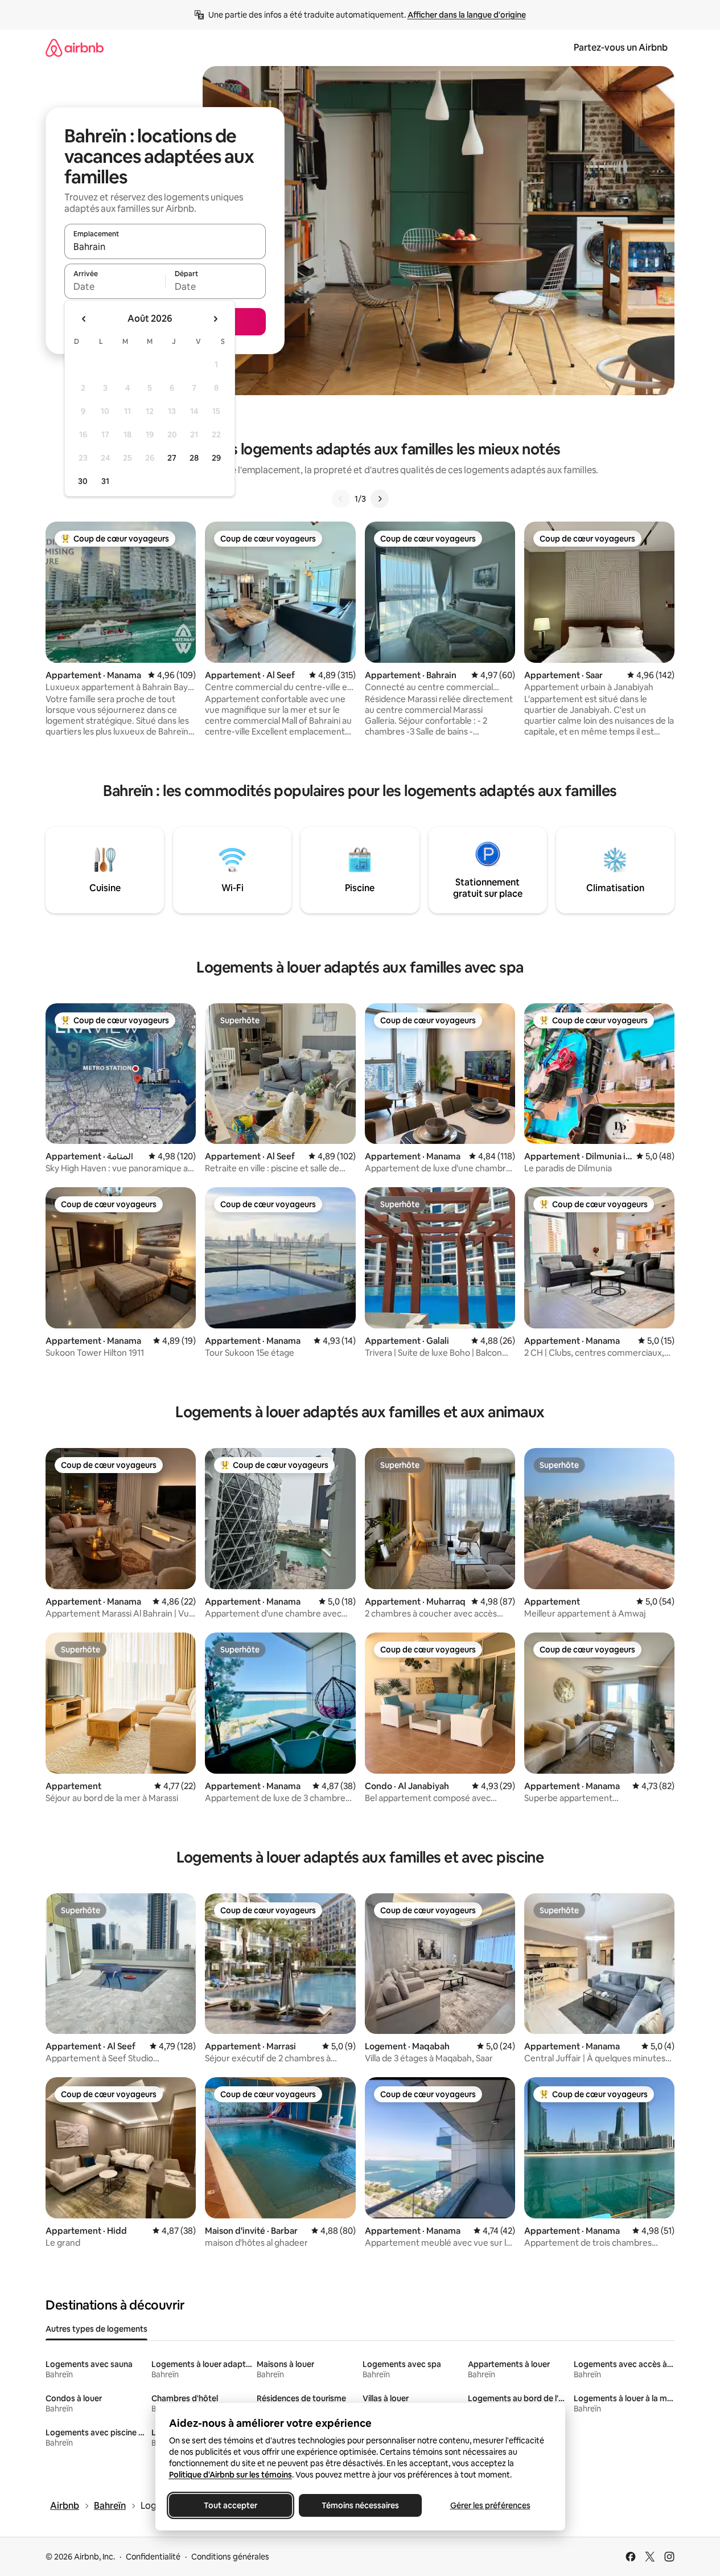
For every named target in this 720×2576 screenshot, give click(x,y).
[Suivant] (380, 499)
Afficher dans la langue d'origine (467, 15)
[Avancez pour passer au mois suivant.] (215, 319)
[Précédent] (341, 499)
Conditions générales (230, 2557)
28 (194, 458)
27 (172, 458)
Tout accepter (231, 2505)
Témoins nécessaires (360, 2505)
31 (105, 481)
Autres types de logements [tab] (96, 2329)
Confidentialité (153, 2557)
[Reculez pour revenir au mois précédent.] (84, 319)
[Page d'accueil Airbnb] (75, 48)
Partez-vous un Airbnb (621, 48)
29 (216, 458)
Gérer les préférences (490, 2505)
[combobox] (165, 247)
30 (83, 481)
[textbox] (115, 286)
